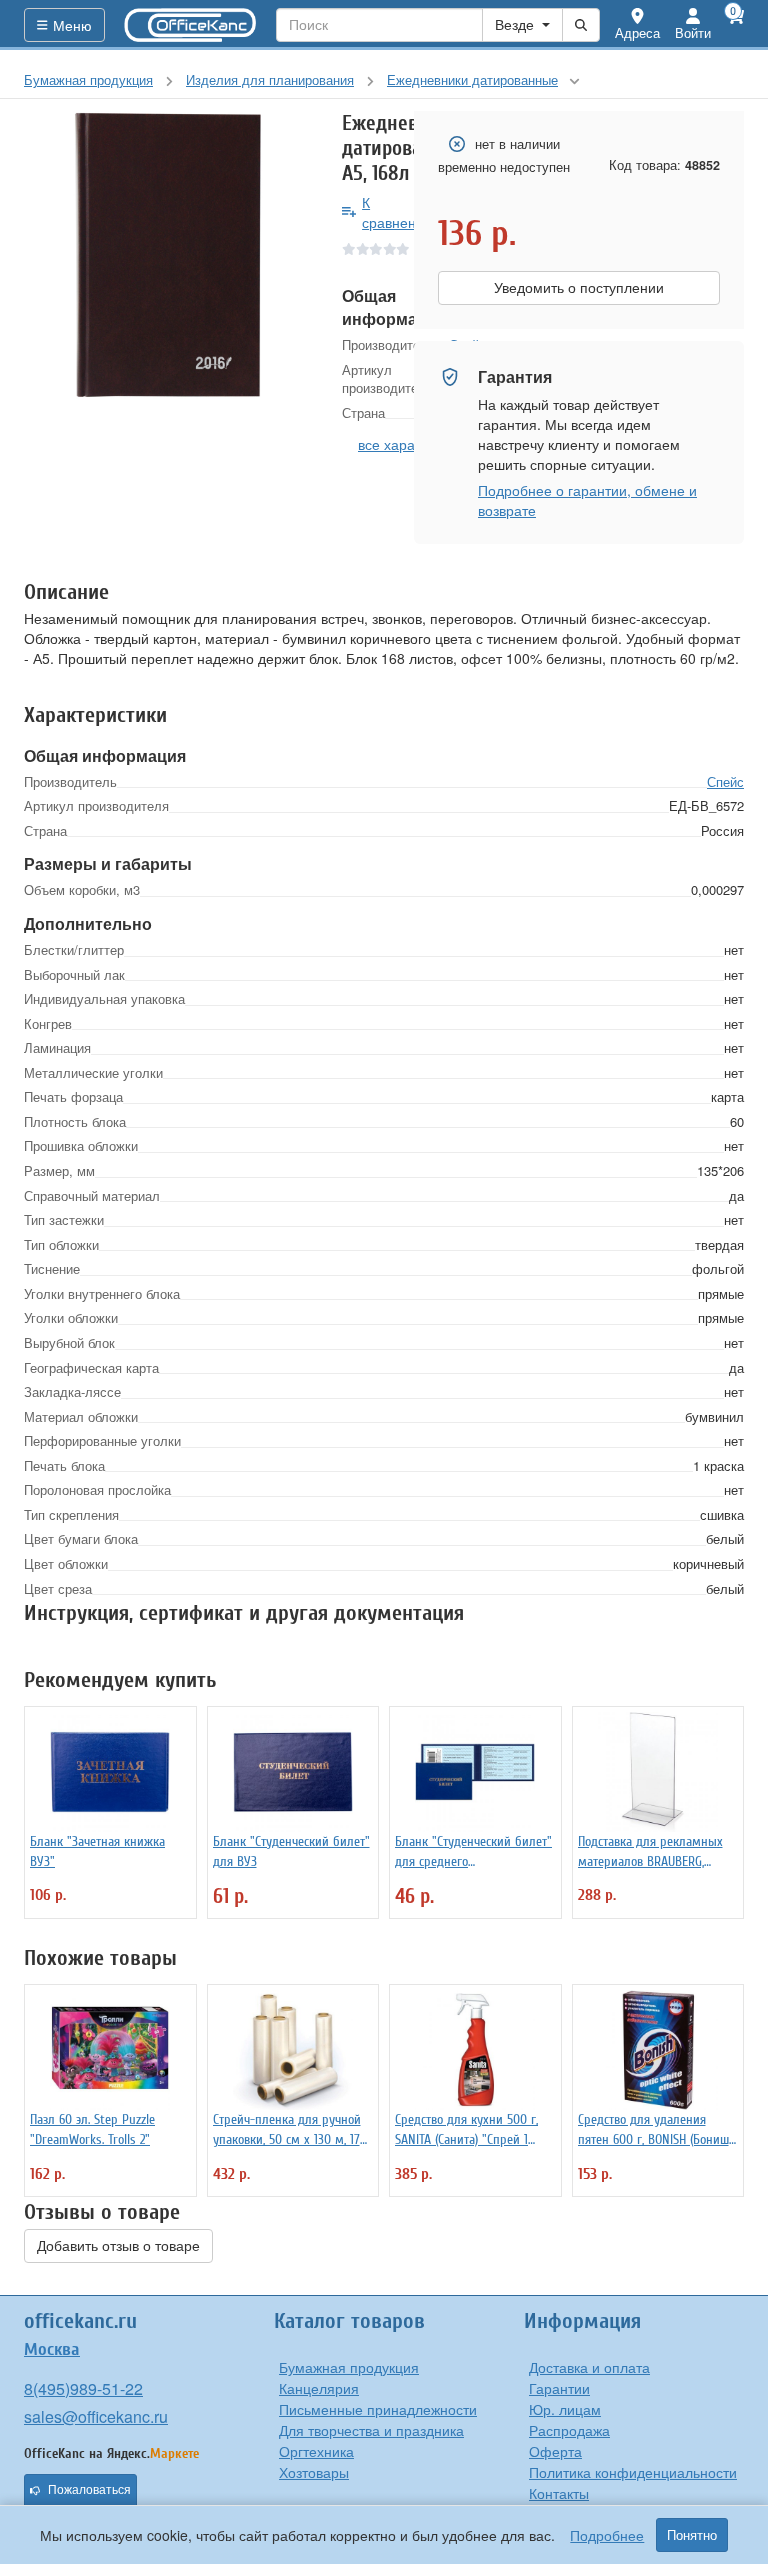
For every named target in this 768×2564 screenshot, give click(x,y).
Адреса (637, 32)
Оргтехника (316, 2451)
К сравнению (398, 212)
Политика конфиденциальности (633, 2472)
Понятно (692, 2535)
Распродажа (569, 2430)
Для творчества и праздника (371, 2430)
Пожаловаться (89, 2490)
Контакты (559, 2493)
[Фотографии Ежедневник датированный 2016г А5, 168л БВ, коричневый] (168, 255)
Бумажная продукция (349, 2367)
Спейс (725, 781)
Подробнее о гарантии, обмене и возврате (587, 500)
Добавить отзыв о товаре (118, 2246)
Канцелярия (319, 2388)
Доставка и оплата (589, 2367)
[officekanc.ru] (191, 25)
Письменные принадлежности (378, 2409)
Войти (693, 32)
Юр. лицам (565, 2409)
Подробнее (607, 2535)
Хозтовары (314, 2472)
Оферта (555, 2451)
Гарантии (559, 2388)
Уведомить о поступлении (579, 288)
